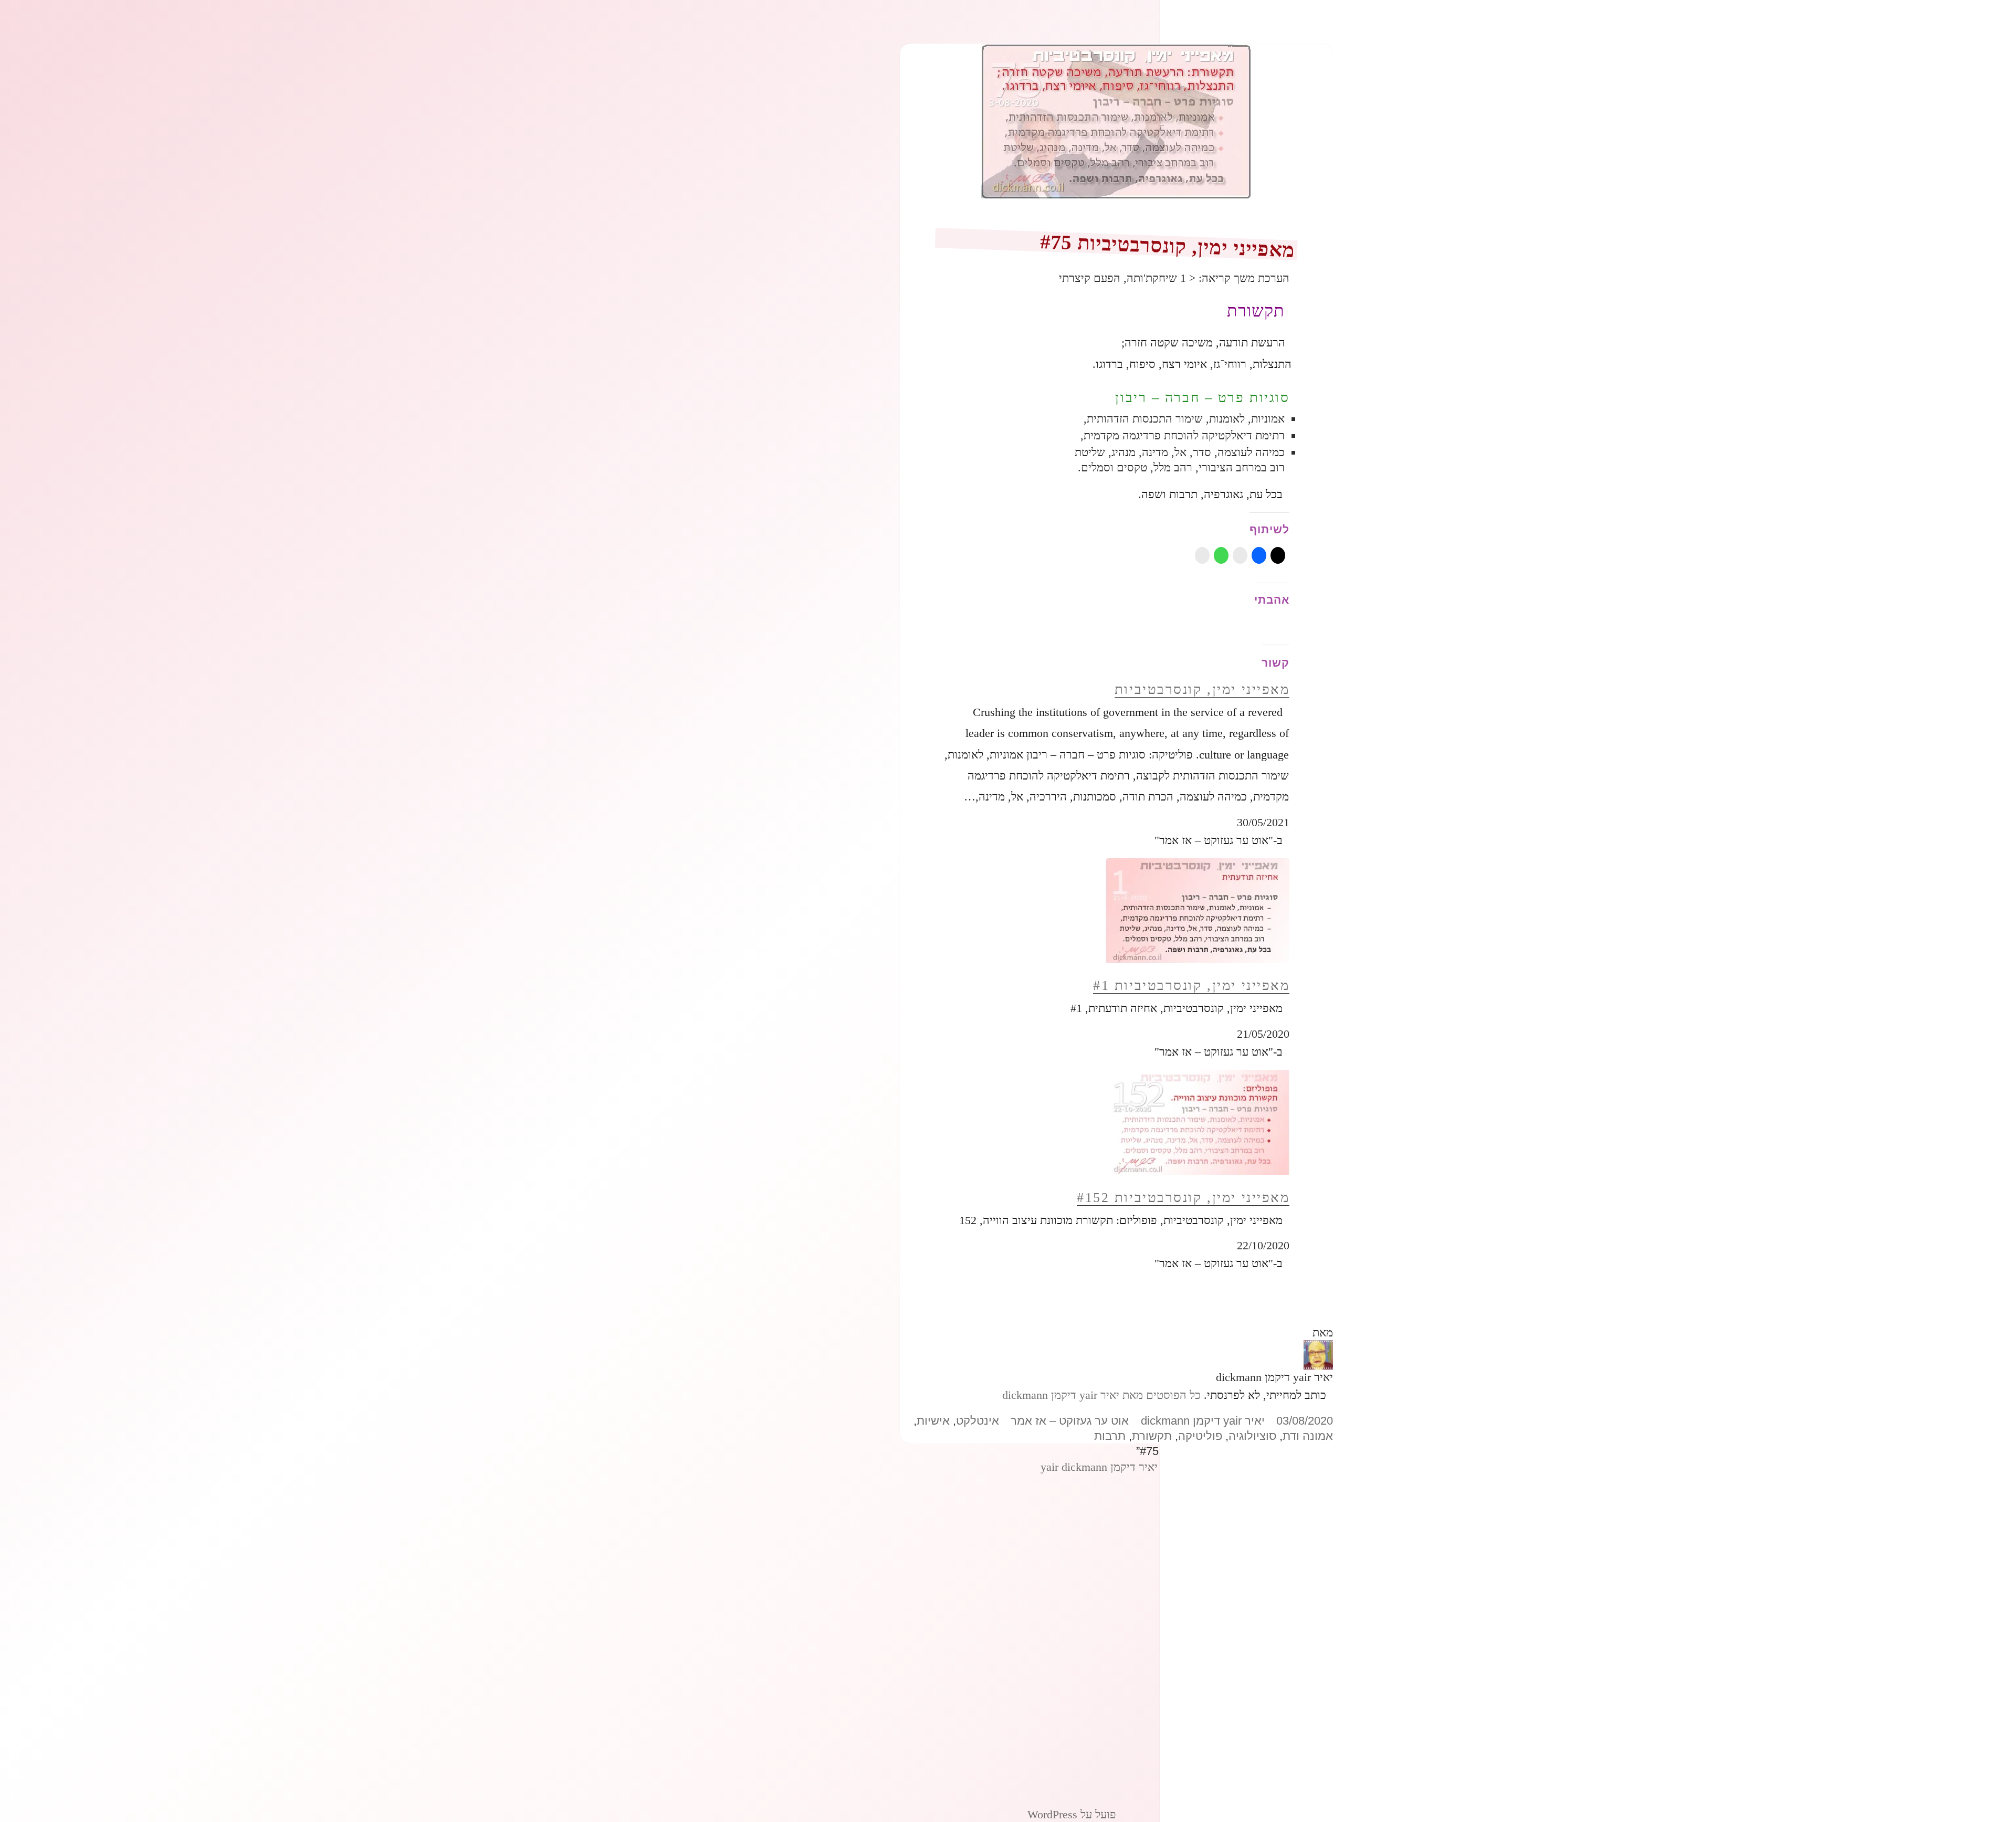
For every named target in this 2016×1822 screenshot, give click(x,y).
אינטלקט (978, 1421)
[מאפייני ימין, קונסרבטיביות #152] (1198, 1121)
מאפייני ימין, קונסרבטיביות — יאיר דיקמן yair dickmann (1168, 1467)
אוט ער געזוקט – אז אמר (1070, 1421)
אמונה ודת (1308, 1436)
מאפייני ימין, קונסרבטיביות (1202, 689)
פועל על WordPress (1072, 1814)
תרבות (1110, 1436)
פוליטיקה (1200, 1436)
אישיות (933, 1421)
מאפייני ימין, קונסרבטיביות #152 (1183, 1198)
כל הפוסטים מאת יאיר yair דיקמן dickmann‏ (1101, 1395)
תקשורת (1152, 1436)
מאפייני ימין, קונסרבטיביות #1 (1191, 986)
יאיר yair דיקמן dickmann (1203, 1421)
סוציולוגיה (1252, 1436)
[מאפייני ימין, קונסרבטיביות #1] (1198, 910)
